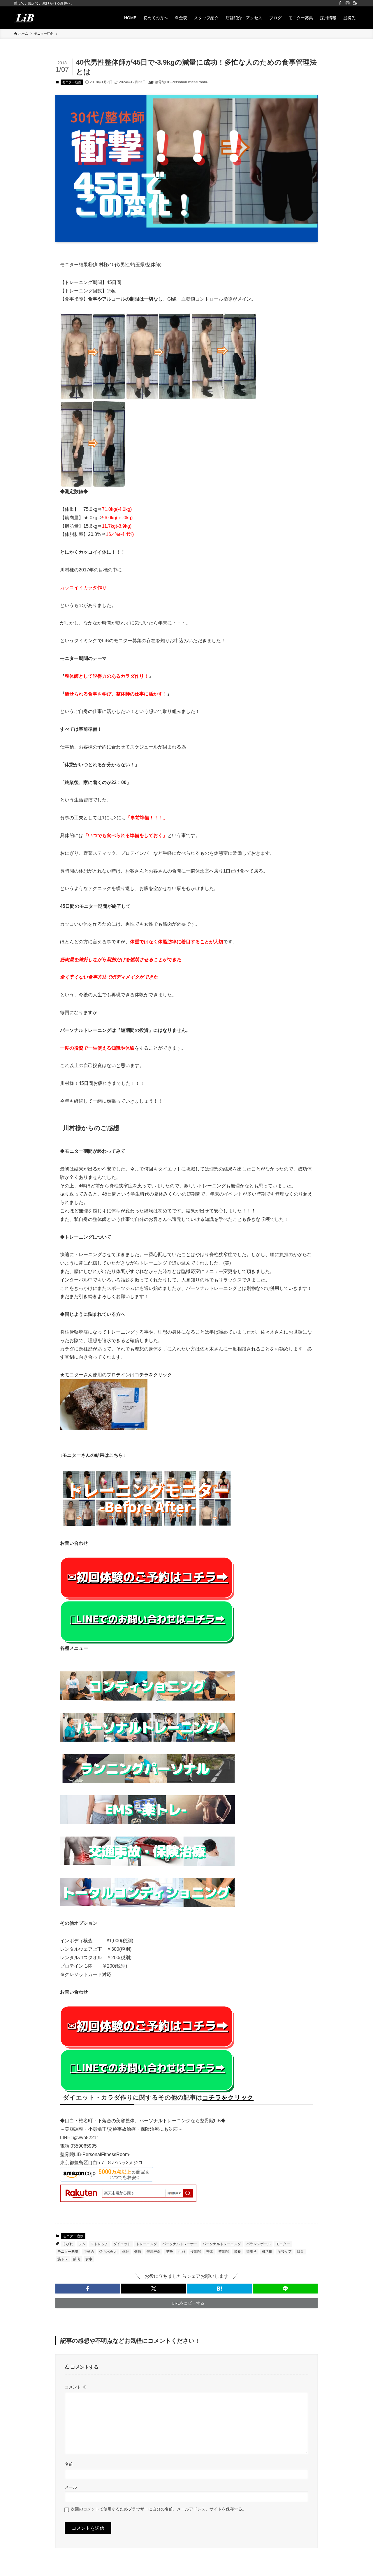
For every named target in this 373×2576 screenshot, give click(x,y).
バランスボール (258, 2244)
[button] (88, 2289)
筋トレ (63, 2259)
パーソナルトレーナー (180, 2244)
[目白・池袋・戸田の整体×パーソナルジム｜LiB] (25, 18)
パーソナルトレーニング (222, 2244)
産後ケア (285, 2252)
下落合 (89, 2252)
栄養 (237, 2252)
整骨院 (224, 2252)
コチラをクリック (153, 1375)
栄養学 (251, 2252)
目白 (300, 2252)
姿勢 (169, 2252)
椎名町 (267, 2252)
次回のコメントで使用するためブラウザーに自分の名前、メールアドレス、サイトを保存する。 (159, 2509)
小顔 (182, 2252)
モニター (283, 2244)
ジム (82, 2244)
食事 (89, 2259)
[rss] (355, 3)
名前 (69, 2464)
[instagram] (348, 3)
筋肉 (77, 2259)
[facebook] (340, 3)
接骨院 (196, 2252)
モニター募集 (68, 2252)
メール (71, 2487)
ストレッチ (99, 2244)
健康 (138, 2252)
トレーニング (147, 2244)
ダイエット (122, 2244)
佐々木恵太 (108, 2252)
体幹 (126, 2252)
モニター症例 (72, 82)
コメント (75, 2387)
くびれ (68, 2244)
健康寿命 (154, 2252)
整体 (210, 2252)
